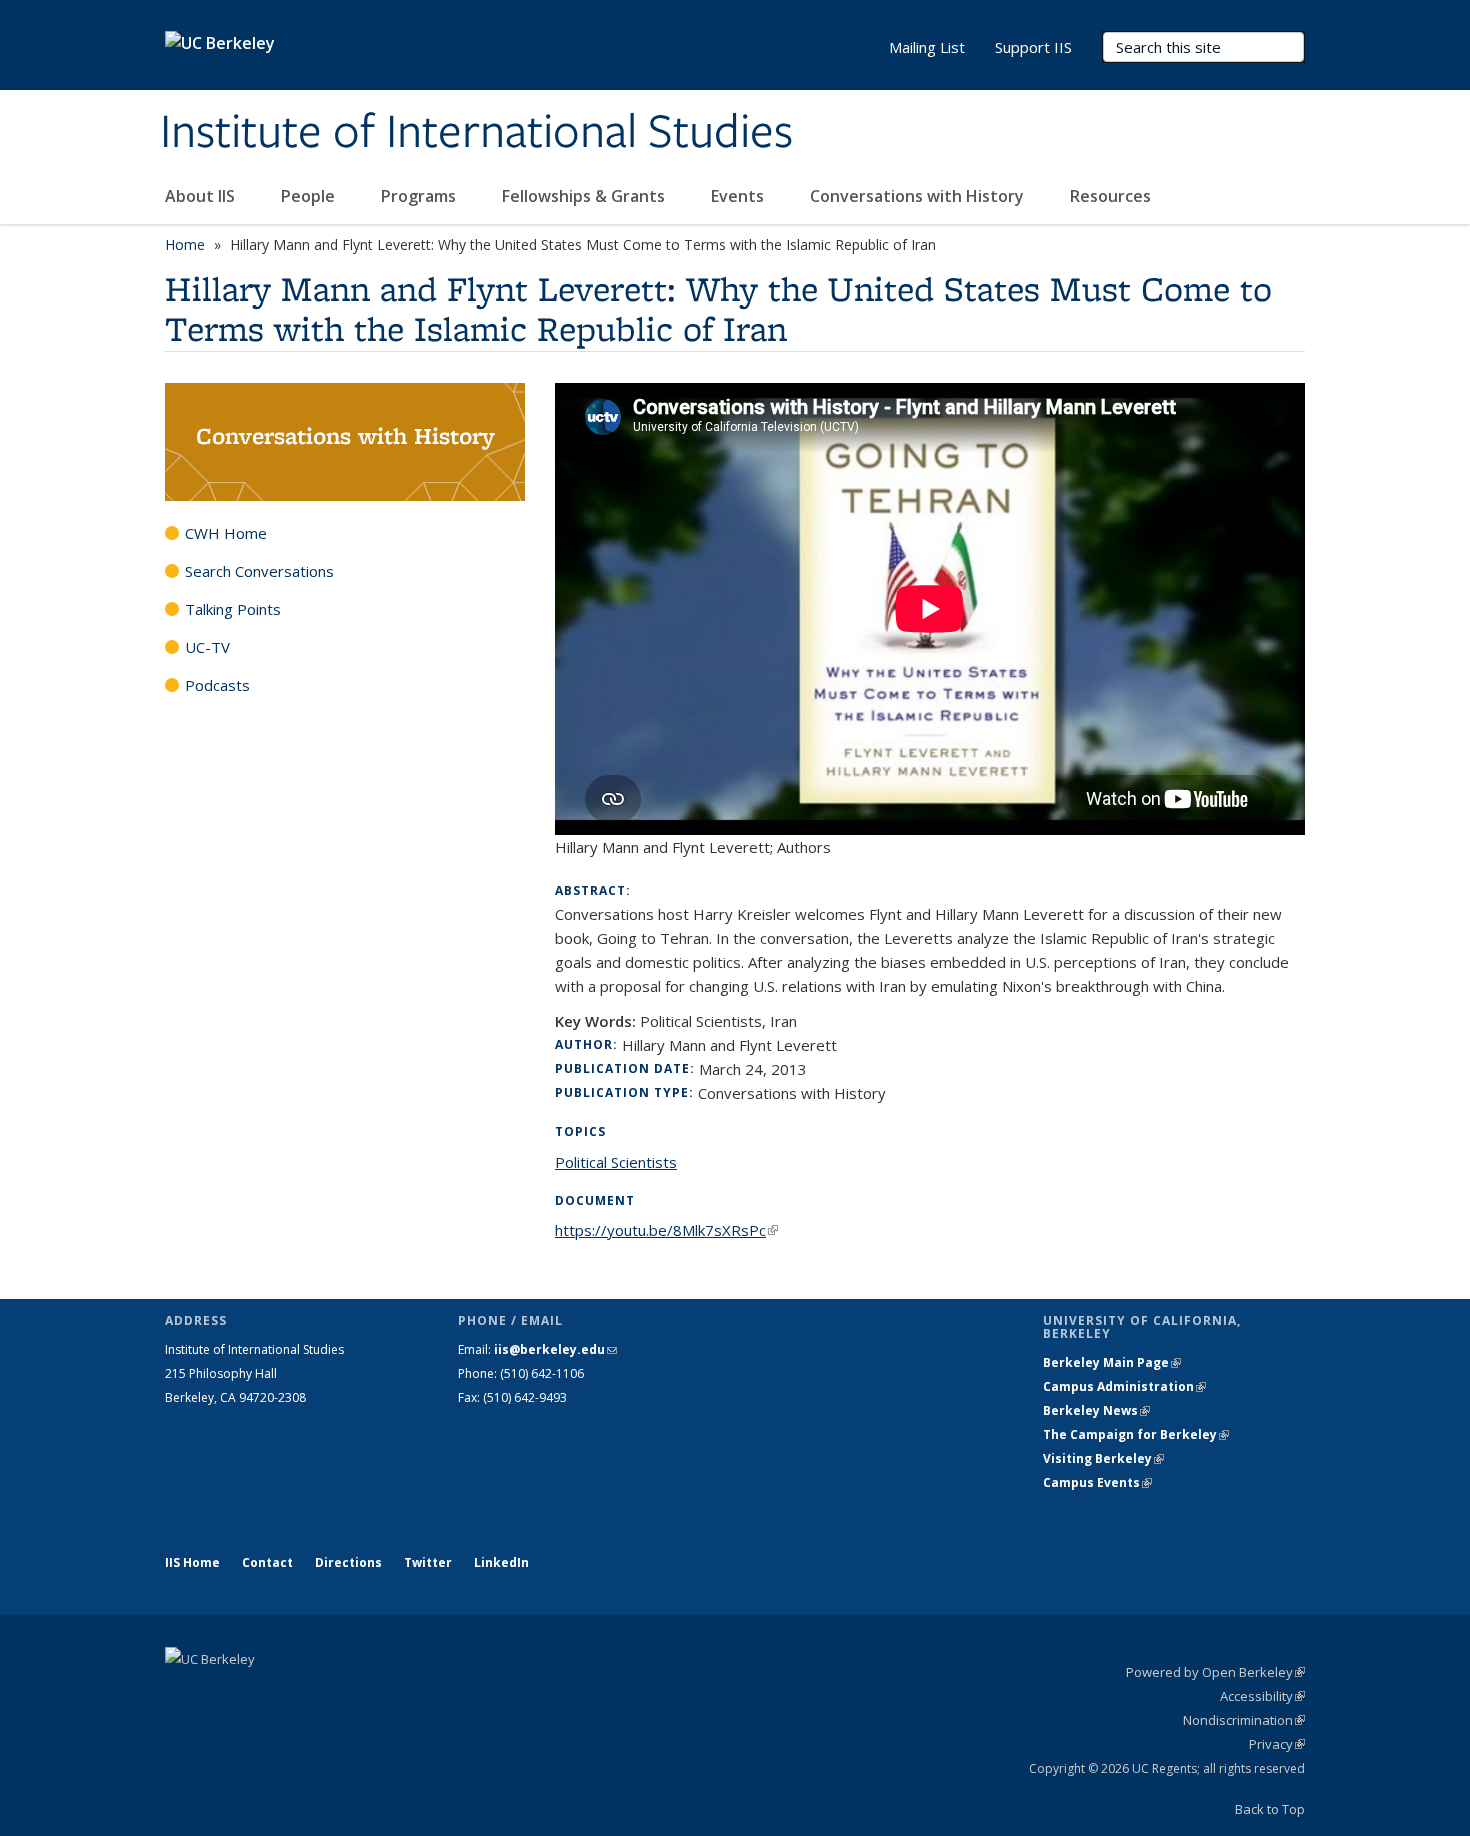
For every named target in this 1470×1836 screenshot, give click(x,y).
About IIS (202, 196)
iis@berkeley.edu (555, 1349)
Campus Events (1097, 1482)
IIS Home (192, 1562)
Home (185, 244)
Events (739, 196)
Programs (420, 196)
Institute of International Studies (476, 133)
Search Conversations (259, 571)
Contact (267, 1562)
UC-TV (207, 647)
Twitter (428, 1562)
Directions (348, 1562)
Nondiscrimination (1244, 1720)
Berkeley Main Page (1112, 1362)
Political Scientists (616, 1162)
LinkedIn (501, 1562)
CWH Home (226, 533)
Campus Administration (1124, 1386)
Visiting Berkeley (1103, 1458)
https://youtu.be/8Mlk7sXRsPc (666, 1230)
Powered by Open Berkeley (1215, 1672)
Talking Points (233, 609)
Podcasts (217, 685)
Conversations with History (919, 196)
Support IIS (1033, 47)
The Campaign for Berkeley (1136, 1434)
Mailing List (927, 47)
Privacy (1277, 1744)
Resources (1110, 196)
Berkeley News (1096, 1410)
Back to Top (1270, 1809)
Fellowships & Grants (585, 196)
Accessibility (1262, 1696)
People (310, 196)
